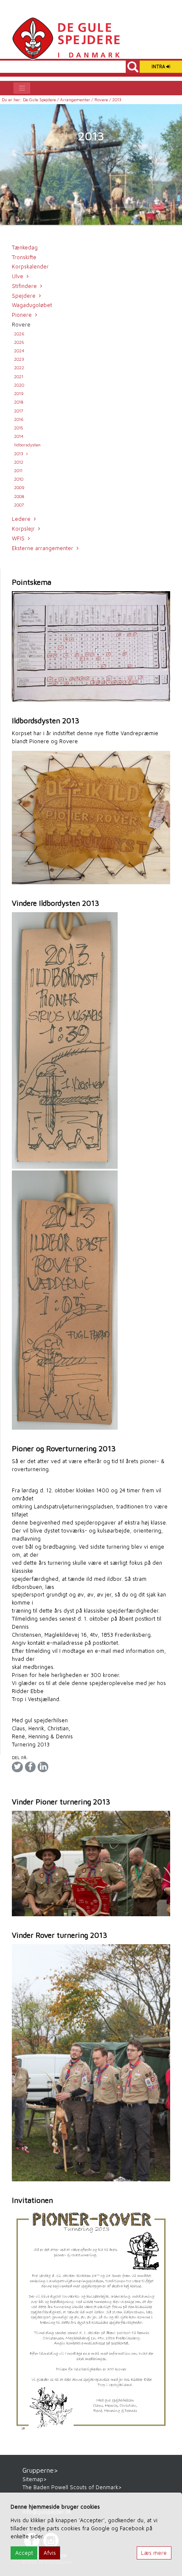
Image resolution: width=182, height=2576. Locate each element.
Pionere (22, 315)
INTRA (159, 66)
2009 (19, 487)
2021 (19, 376)
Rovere (21, 325)
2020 (19, 385)
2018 (19, 402)
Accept (24, 2553)
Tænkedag (25, 248)
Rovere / (103, 100)
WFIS (18, 538)
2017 (19, 411)
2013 (19, 454)
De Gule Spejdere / (41, 100)
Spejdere (24, 296)
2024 (19, 351)
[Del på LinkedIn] (43, 1767)
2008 (19, 496)
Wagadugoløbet (32, 305)
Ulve (18, 276)
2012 (19, 462)
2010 (19, 479)
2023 (19, 359)
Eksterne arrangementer (43, 548)
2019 (19, 393)
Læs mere (154, 2553)
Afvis (50, 2553)
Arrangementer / (77, 100)
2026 (19, 334)
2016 (19, 419)
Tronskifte (24, 257)
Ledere (21, 519)
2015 (18, 428)
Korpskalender (30, 267)
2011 (18, 470)
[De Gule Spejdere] (66, 38)
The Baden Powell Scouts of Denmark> (72, 2487)
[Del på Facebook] (30, 1767)
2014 (19, 436)
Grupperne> (40, 2470)
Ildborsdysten (27, 445)
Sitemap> (34, 2479)
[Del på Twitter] (17, 1767)
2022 (19, 368)
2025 (19, 342)
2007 (19, 505)
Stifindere (24, 286)
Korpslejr (23, 529)
